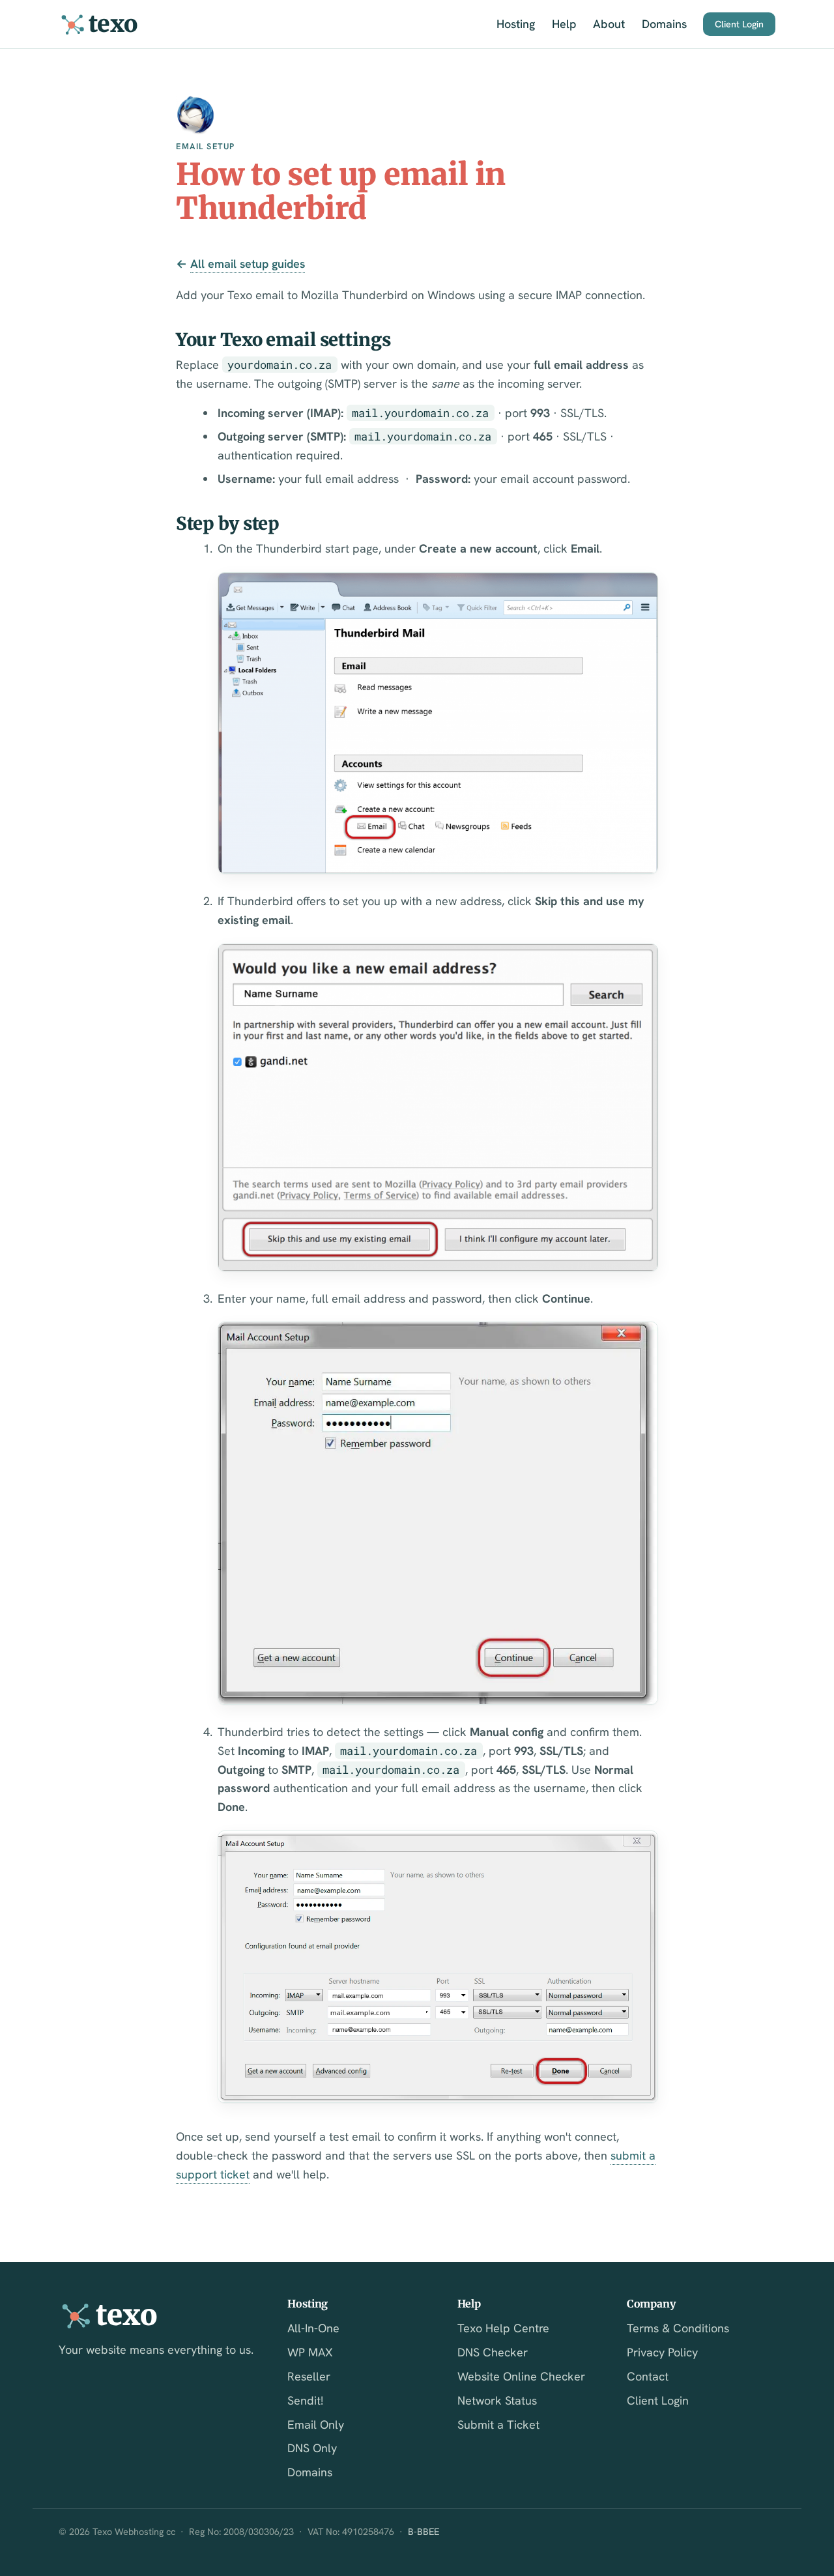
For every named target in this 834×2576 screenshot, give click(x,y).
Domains (664, 24)
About (609, 24)
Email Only (316, 2424)
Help (564, 24)
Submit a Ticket (498, 2424)
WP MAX (310, 2352)
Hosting (516, 24)
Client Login (739, 24)
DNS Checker (493, 2352)
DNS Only (312, 2448)
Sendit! (305, 2400)
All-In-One (313, 2328)
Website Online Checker (521, 2376)
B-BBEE (424, 2532)
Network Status (497, 2400)
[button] (438, 723)
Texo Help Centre (503, 2328)
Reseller (309, 2376)
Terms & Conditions (678, 2328)
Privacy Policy (662, 2352)
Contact (648, 2376)
